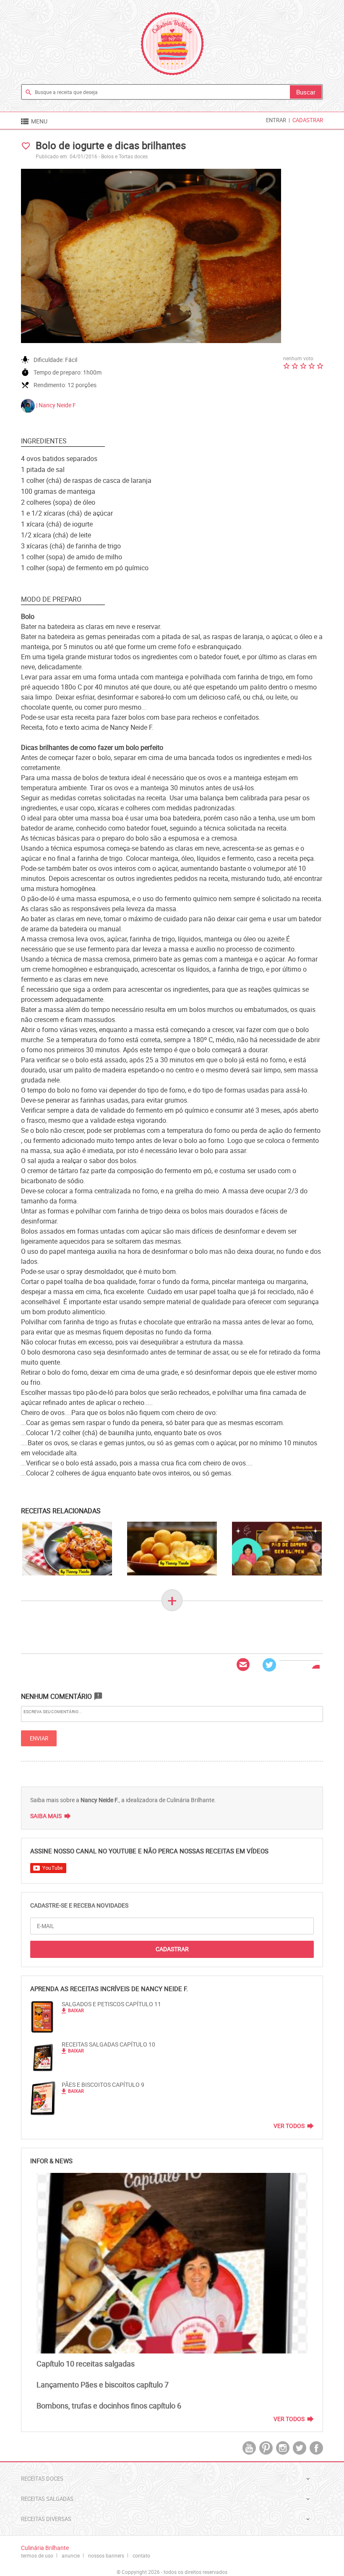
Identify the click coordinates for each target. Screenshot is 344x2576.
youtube (249, 2448)
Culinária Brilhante (172, 44)
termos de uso (37, 2555)
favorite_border (26, 146)
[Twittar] (269, 1665)
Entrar (276, 120)
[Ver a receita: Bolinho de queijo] (172, 1549)
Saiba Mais (46, 1816)
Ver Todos (289, 2126)
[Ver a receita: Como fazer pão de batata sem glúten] (277, 1549)
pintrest (266, 2448)
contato (141, 2555)
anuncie (71, 2555)
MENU (34, 121)
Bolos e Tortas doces (124, 156)
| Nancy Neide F (55, 405)
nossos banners (106, 2555)
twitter (300, 2448)
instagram (283, 2448)
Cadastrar (308, 120)
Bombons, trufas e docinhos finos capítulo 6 (109, 2406)
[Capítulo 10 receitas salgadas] (172, 2263)
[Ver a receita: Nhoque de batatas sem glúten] (67, 1549)
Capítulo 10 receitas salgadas (86, 2364)
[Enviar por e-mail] (243, 1665)
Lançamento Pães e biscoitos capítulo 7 (103, 2385)
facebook (316, 2448)
